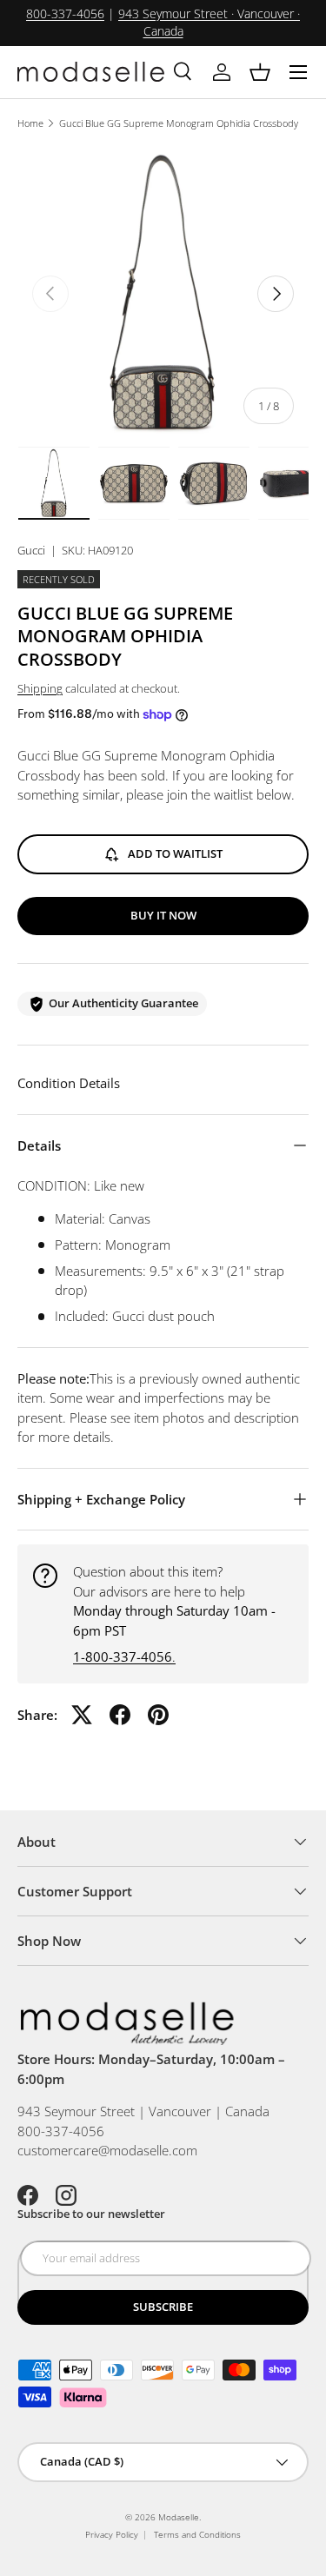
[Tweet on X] (82, 1715)
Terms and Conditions (197, 2534)
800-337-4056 (65, 14)
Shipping (40, 688)
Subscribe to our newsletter (91, 2214)
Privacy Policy (112, 2534)
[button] (260, 72)
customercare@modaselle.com (107, 2150)
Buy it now (163, 915)
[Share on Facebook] (120, 1715)
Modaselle (179, 2517)
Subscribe (163, 2307)
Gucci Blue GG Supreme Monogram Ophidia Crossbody (179, 123)
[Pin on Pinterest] (158, 1715)
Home (30, 123)
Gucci (31, 550)
